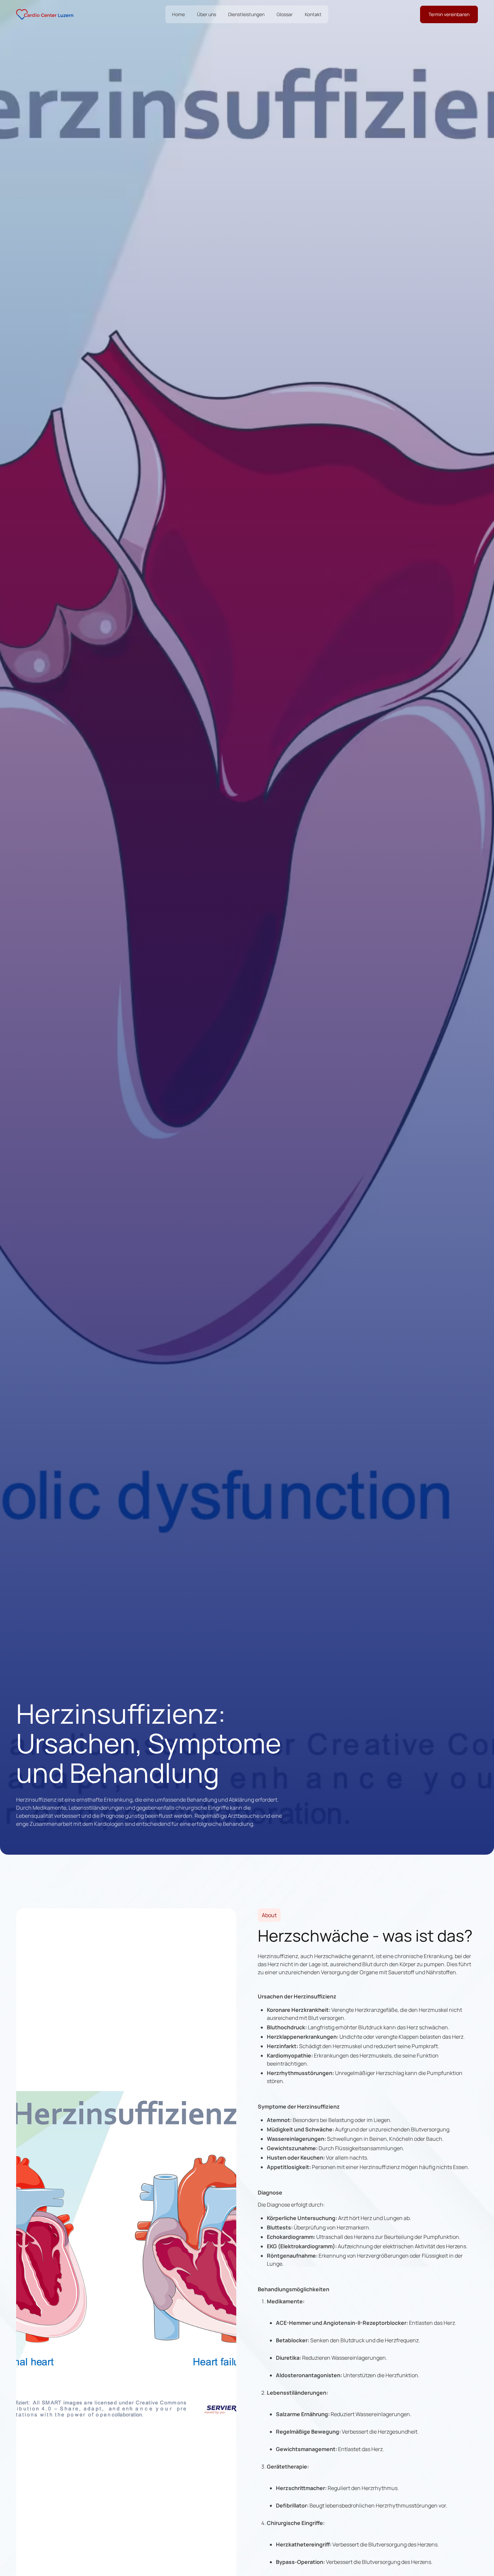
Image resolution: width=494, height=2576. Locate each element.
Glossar (285, 14)
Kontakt (313, 14)
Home (178, 14)
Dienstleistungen (246, 14)
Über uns (207, 14)
